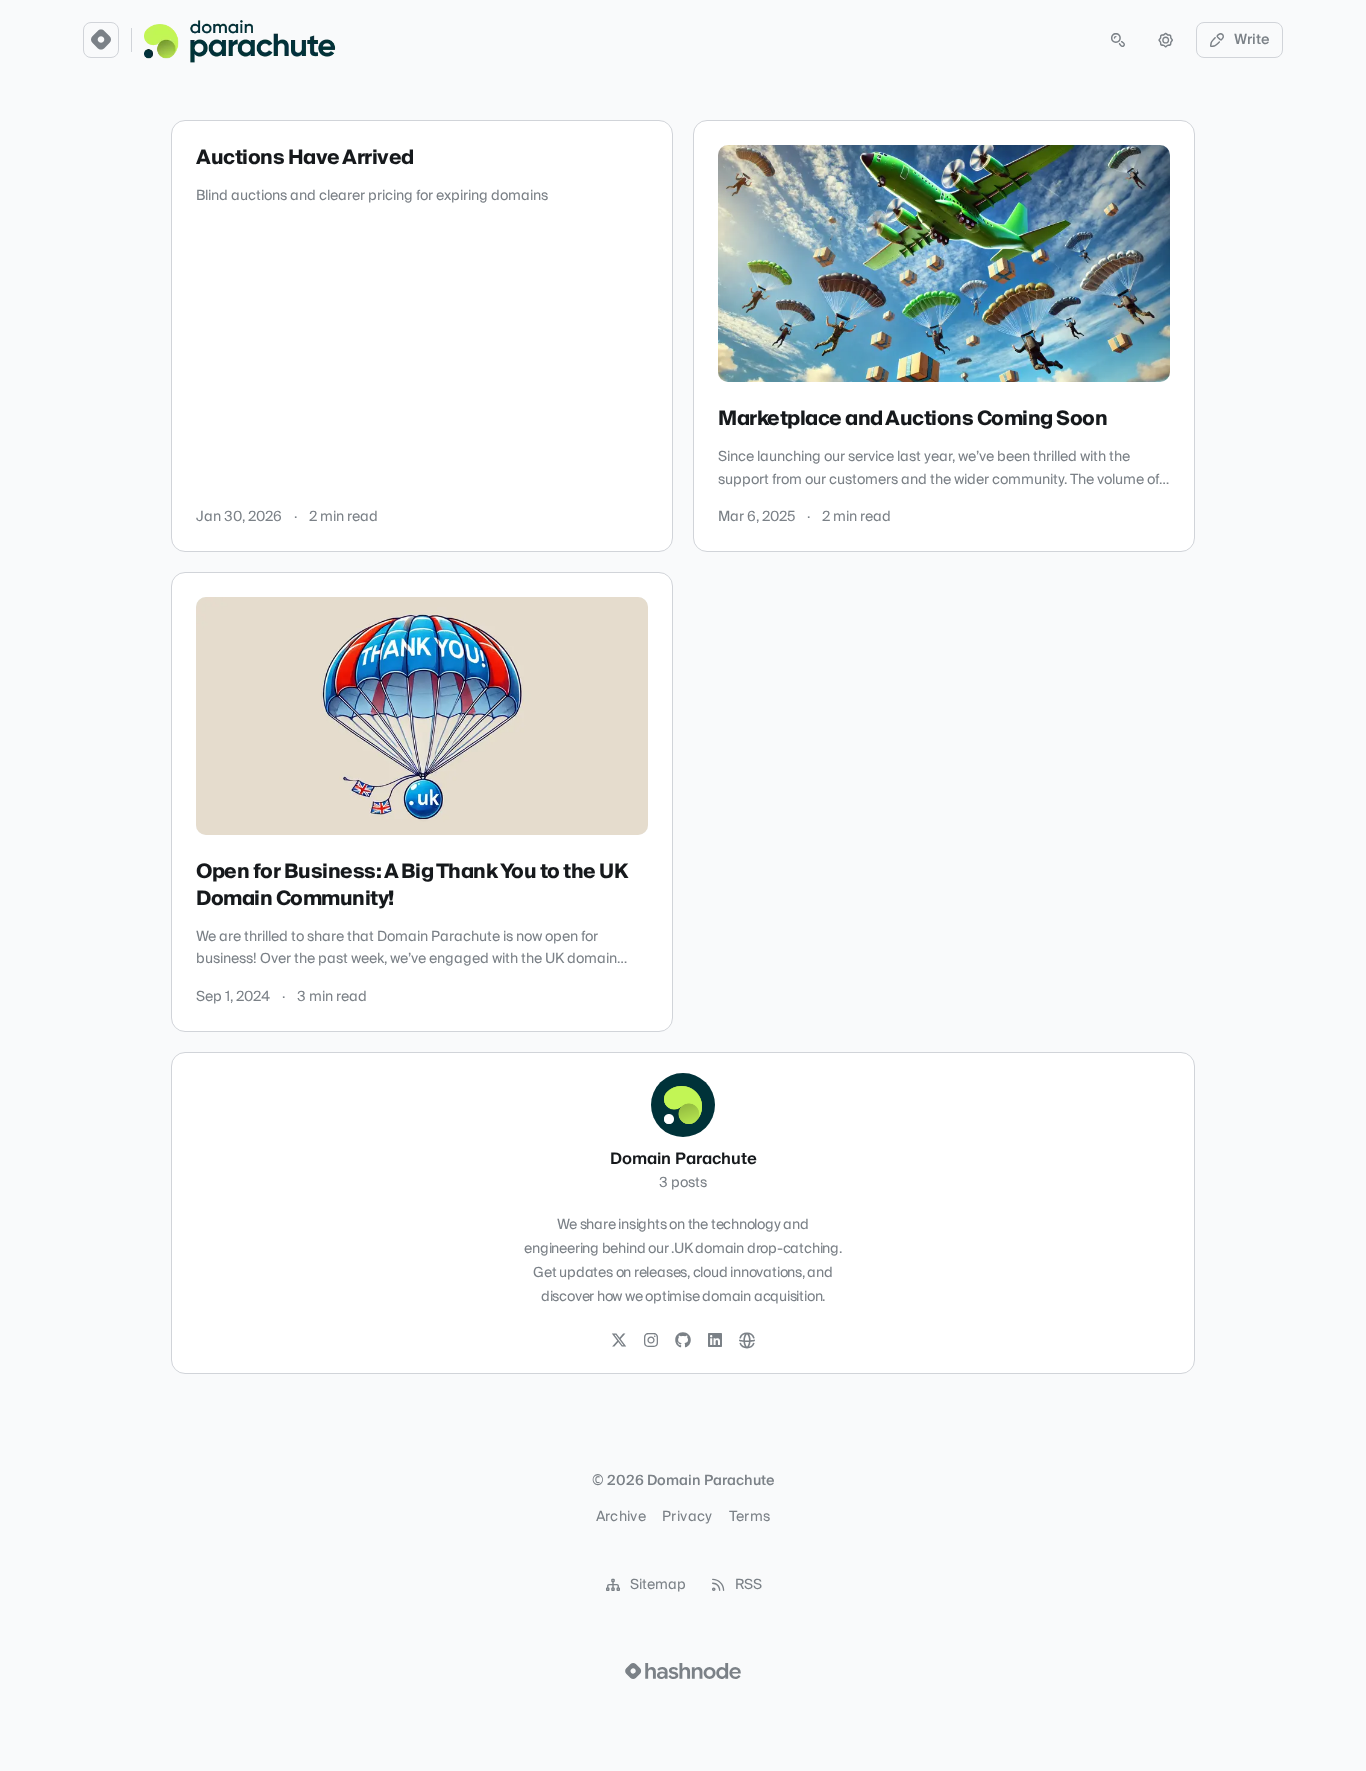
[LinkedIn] (715, 1341)
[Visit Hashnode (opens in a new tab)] (683, 1671)
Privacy (687, 1517)
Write (1252, 40)
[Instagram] (651, 1341)
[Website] (747, 1341)
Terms (750, 1517)
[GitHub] (683, 1341)
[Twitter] (619, 1341)
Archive (621, 1517)
